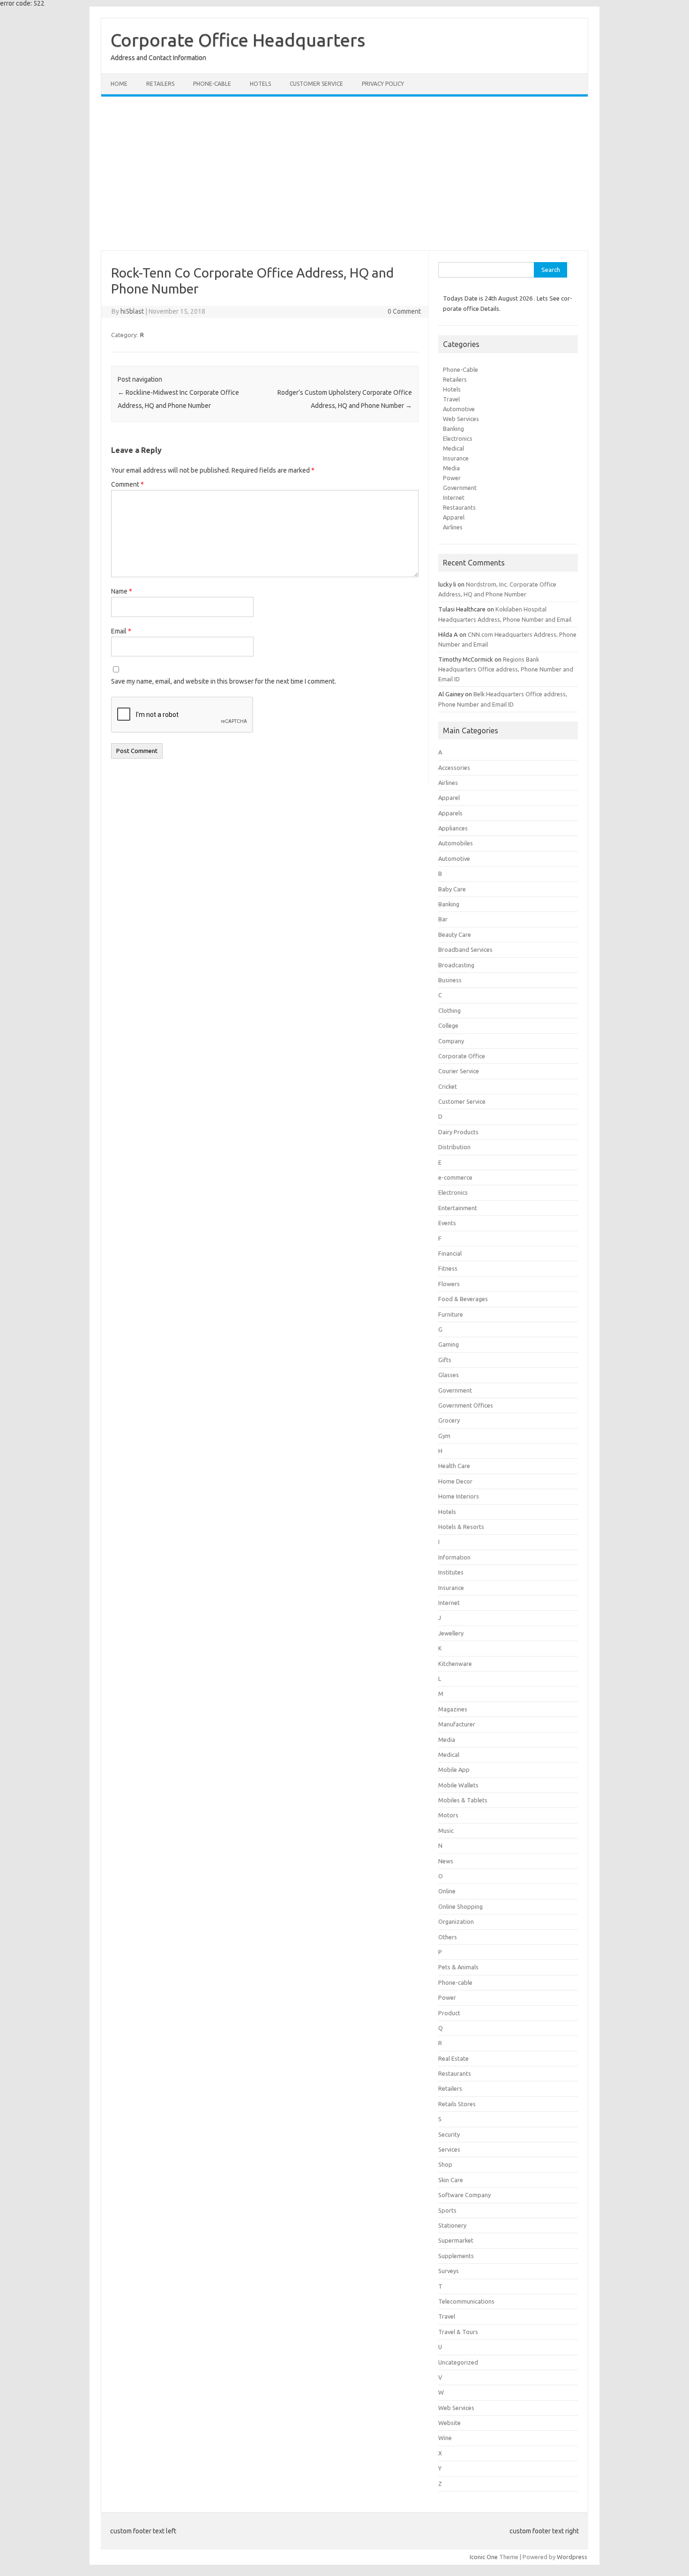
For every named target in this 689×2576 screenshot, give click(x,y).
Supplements (456, 2256)
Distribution (454, 1147)
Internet (454, 497)
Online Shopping (461, 1906)
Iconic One (484, 2557)
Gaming (449, 1344)
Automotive (459, 409)
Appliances (453, 828)
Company (451, 1041)
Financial (450, 1253)
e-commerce (455, 1177)
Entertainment (458, 1208)
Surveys (449, 2271)
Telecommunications (466, 2301)
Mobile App (454, 1770)
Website (449, 2423)
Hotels (260, 84)
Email (121, 631)
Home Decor (455, 1481)
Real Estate (453, 2058)
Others (448, 1937)
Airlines (453, 527)
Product (449, 2013)
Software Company (464, 2195)
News (446, 1861)
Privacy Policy (383, 84)
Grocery (449, 1420)
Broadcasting (456, 965)
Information (454, 1557)
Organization (456, 1921)
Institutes (451, 1572)
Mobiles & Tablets (463, 1800)
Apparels (450, 813)
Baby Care (452, 889)
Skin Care (451, 2180)
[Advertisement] (344, 173)
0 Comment (404, 311)
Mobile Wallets (458, 1785)
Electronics (458, 438)
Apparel (454, 517)
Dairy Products (458, 1132)
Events (447, 1223)
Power (452, 478)
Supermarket (456, 2240)
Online (447, 1891)
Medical (453, 448)
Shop (445, 2164)
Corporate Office (462, 1056)
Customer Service (316, 84)
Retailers (160, 84)
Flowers (449, 1284)
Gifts (445, 1360)
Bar (443, 919)
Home (119, 84)
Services (449, 2149)
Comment (127, 484)
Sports (447, 2210)
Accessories (454, 768)
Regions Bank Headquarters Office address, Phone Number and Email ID (506, 669)
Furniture (451, 1314)
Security (449, 2134)
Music (446, 1830)
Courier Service (459, 1071)
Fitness (448, 1268)
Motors (448, 1815)
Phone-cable (212, 84)
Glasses (449, 1375)
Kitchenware (455, 1664)
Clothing (449, 1010)
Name (122, 591)
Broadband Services (465, 949)
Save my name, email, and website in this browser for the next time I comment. (224, 681)
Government (460, 488)
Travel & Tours (458, 2332)
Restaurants (459, 507)
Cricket (448, 1086)
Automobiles (456, 843)
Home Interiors (459, 1496)
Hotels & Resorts (461, 1527)
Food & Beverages (463, 1299)
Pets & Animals (458, 1967)
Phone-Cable (461, 369)
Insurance (456, 458)
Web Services (461, 419)
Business (450, 980)
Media (451, 468)
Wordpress (572, 2557)
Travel (451, 399)
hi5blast (132, 311)
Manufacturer (457, 1724)
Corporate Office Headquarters (238, 40)
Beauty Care (455, 934)
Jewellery (451, 1633)
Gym (444, 1436)
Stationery (452, 2225)
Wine (445, 2438)
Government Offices (466, 1405)
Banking (453, 429)
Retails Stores (457, 2104)
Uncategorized (458, 2362)
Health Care (454, 1466)
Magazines (453, 1709)
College (448, 1025)
